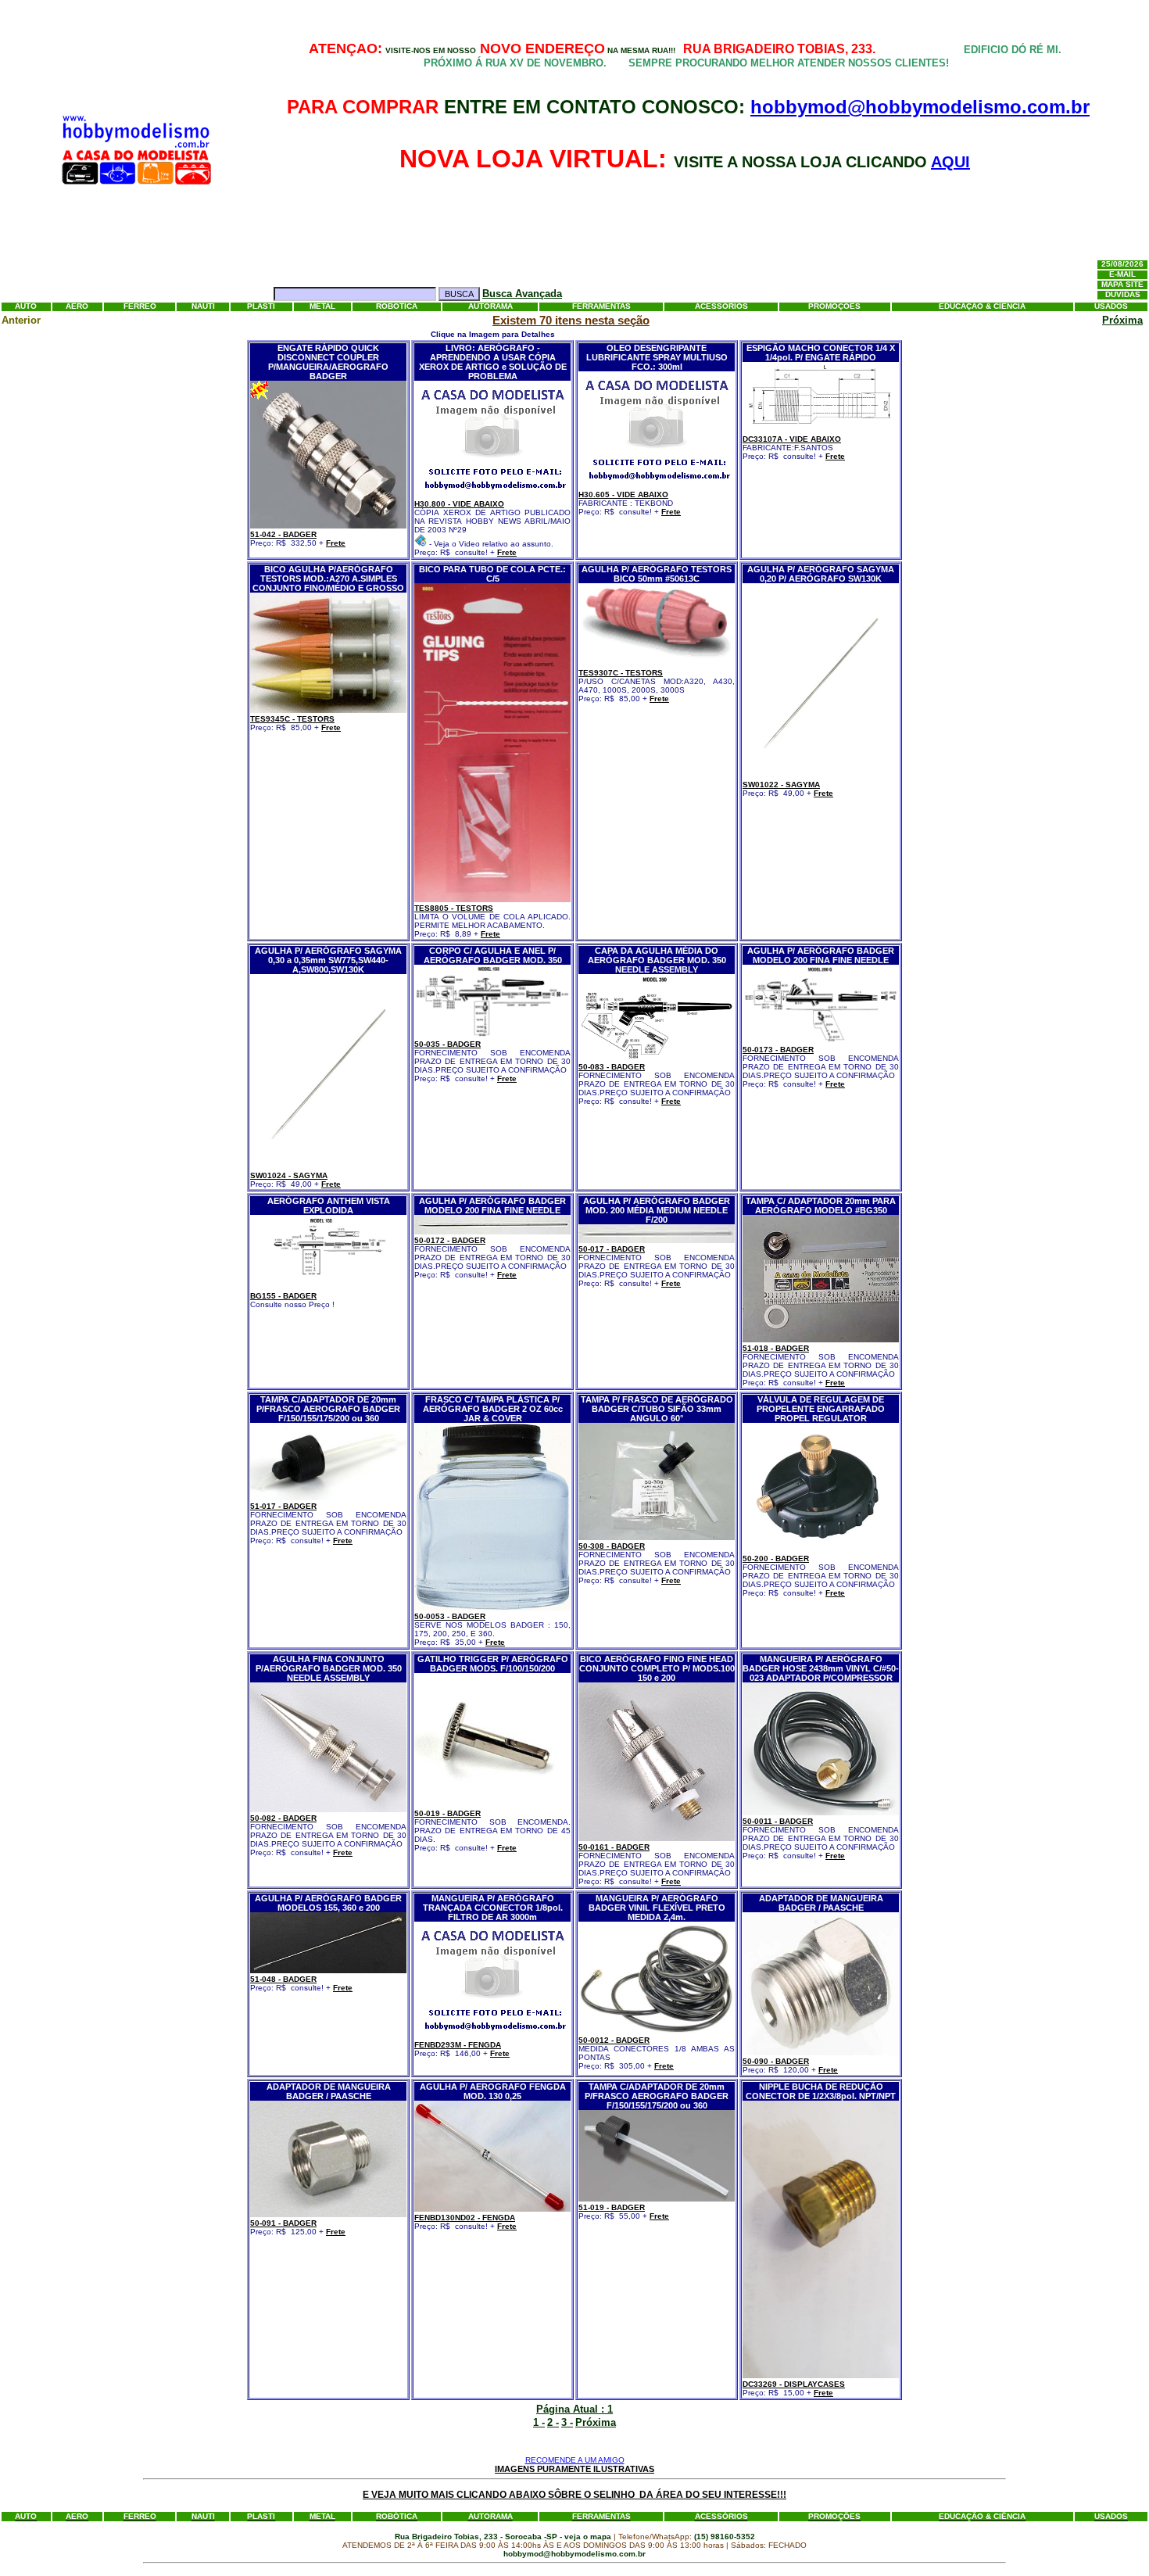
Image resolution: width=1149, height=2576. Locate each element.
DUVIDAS (1123, 295)
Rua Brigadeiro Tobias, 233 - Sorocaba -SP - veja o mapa (504, 2537)
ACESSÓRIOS (721, 307)
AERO (77, 307)
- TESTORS (292, 719)
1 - (539, 2422)
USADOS (1111, 307)
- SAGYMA (781, 785)
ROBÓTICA (397, 307)
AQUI (950, 162)
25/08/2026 (1122, 265)
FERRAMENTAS (601, 307)
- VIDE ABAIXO (459, 504)
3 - (567, 2422)
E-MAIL (1122, 275)
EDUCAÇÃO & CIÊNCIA (982, 307)
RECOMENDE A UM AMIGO (575, 2460)
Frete (336, 543)
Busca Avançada (522, 294)
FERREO (140, 307)
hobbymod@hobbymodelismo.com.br (920, 107)
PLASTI (261, 307)
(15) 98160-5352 (725, 2537)
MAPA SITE (1122, 285)
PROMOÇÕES (834, 307)
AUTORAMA (490, 307)
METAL (322, 307)
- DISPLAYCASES (794, 2384)
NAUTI (203, 307)
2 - (553, 2422)
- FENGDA (458, 2045)
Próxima (1122, 320)
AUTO (26, 307)
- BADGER (283, 534)
